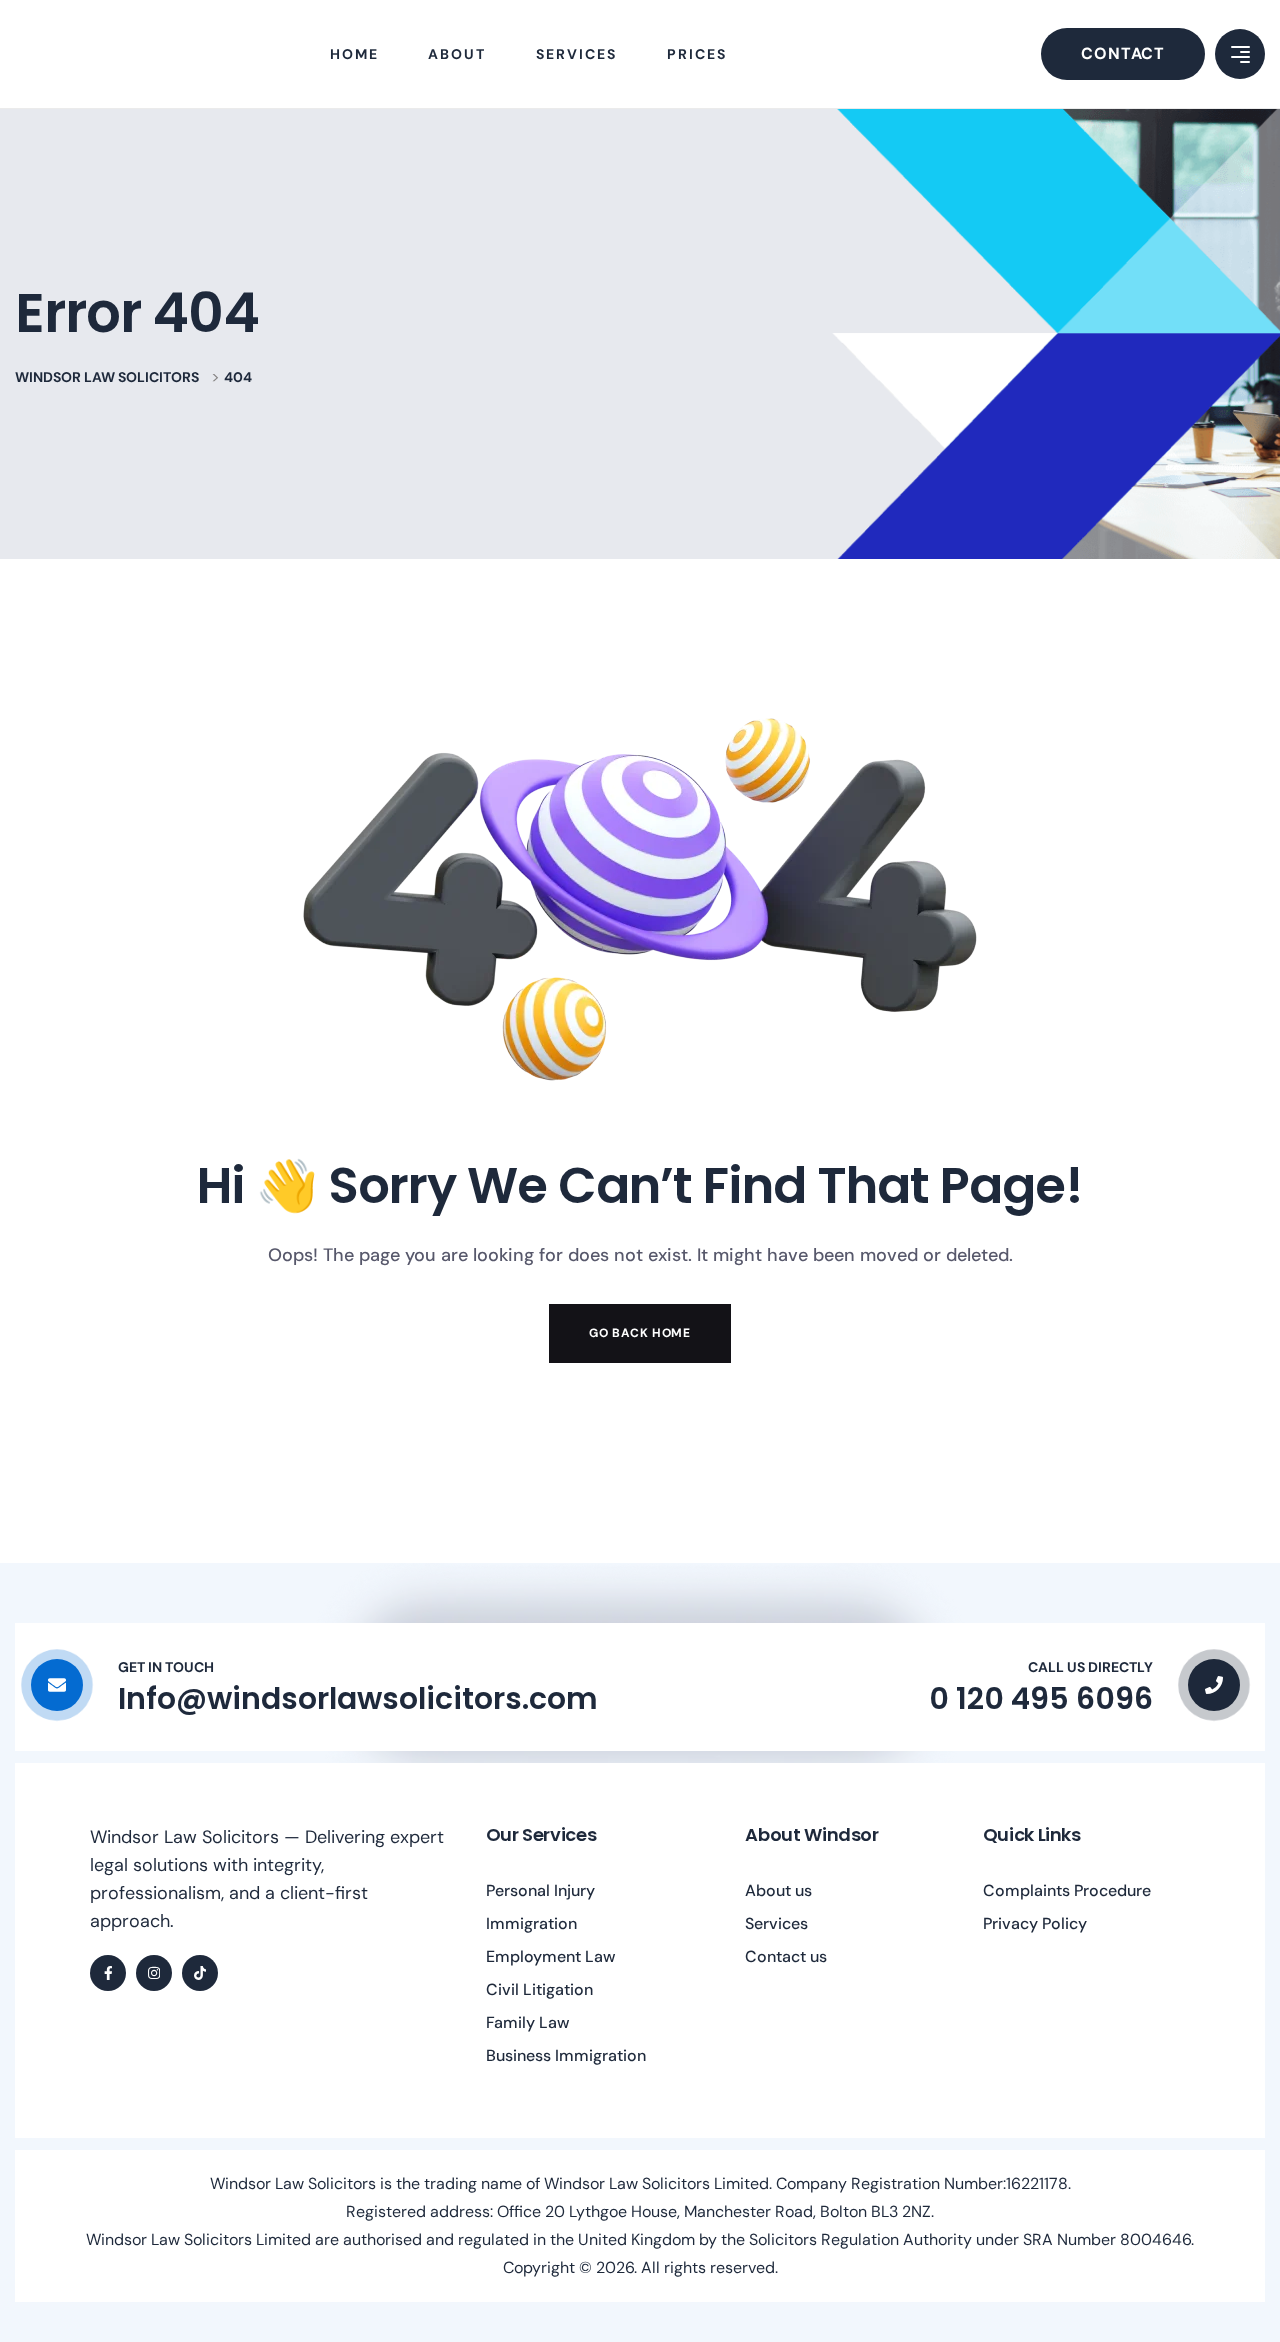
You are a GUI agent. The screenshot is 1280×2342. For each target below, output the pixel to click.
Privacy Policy (1035, 1923)
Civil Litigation (539, 1989)
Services (776, 1923)
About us (778, 1890)
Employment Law (551, 1956)
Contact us (786, 1956)
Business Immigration (566, 2055)
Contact (1123, 53)
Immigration (531, 1923)
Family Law (528, 2022)
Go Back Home (639, 1333)
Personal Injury (540, 1890)
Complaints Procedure (1067, 1890)
